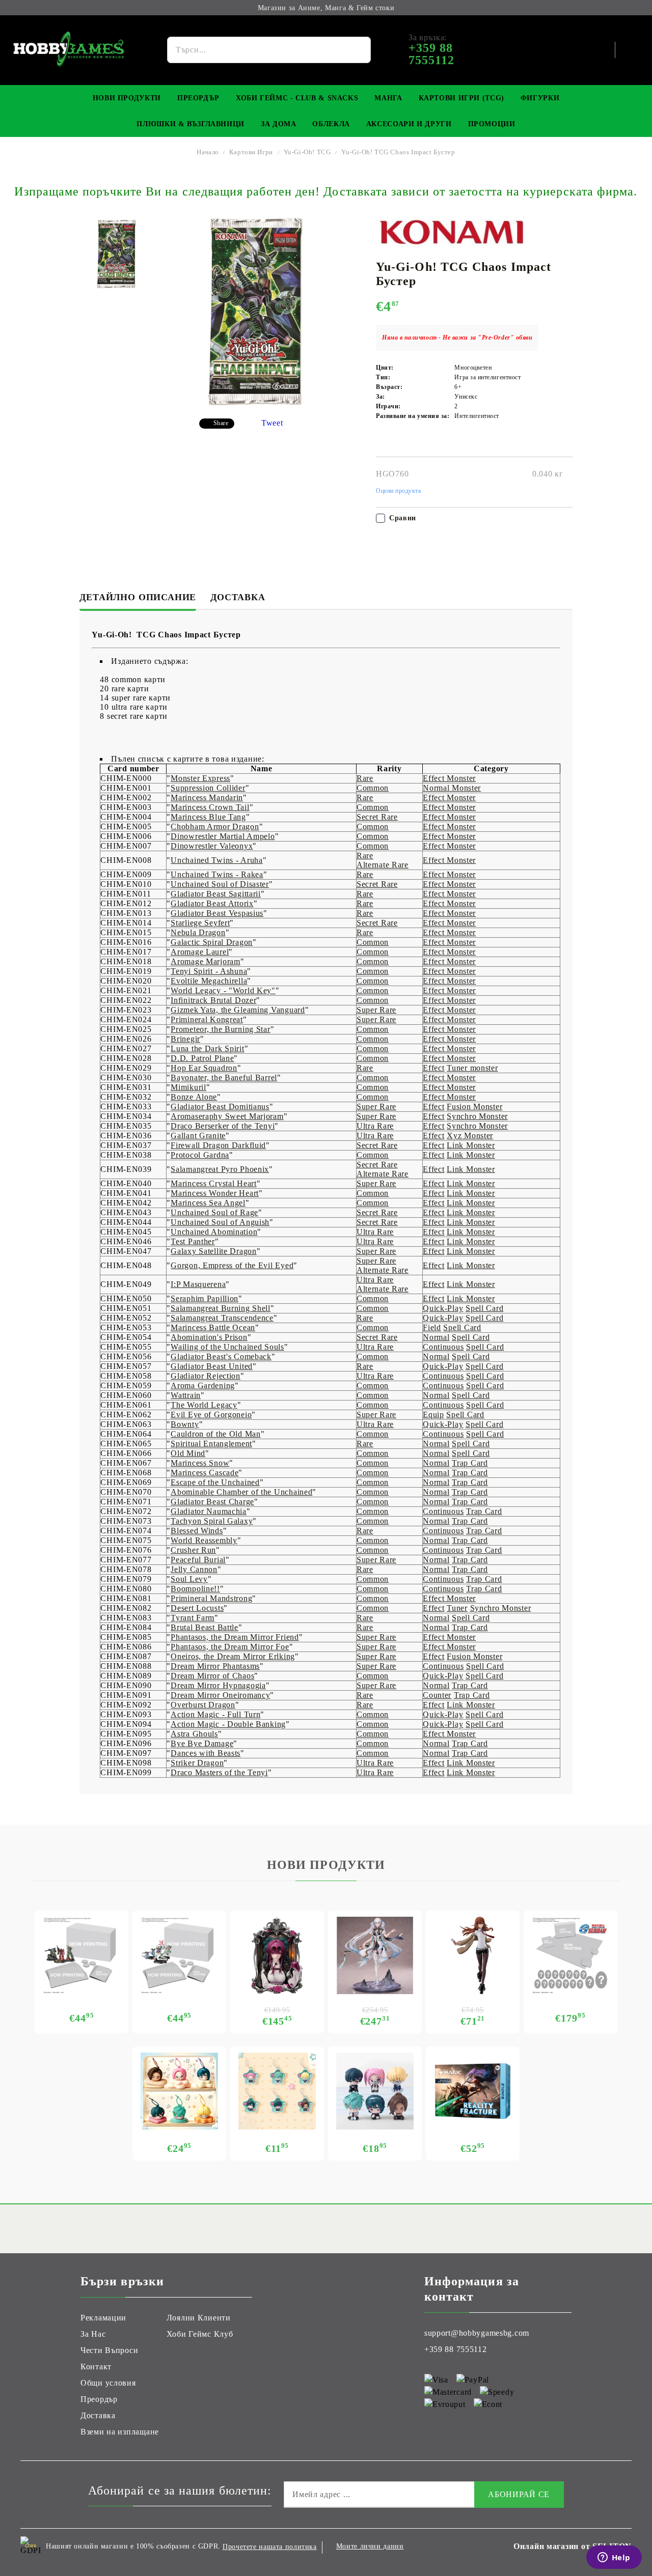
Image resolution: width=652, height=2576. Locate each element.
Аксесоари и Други (409, 124)
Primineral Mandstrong (211, 1598)
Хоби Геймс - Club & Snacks (297, 98)
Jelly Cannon (194, 1569)
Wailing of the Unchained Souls (227, 1347)
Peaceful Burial (198, 1560)
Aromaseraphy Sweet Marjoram (227, 1116)
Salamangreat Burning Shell (221, 1308)
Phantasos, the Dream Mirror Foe (230, 1647)
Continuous (443, 1347)
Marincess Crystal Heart (214, 1183)
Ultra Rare (375, 1126)
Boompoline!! (195, 1589)
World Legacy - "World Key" (223, 990)
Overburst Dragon (203, 1705)
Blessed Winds (197, 1531)
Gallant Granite (198, 1136)
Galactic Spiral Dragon (212, 942)
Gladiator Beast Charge (212, 1502)
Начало (208, 152)
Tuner (457, 1608)
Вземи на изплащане (120, 2432)
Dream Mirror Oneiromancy (220, 1695)
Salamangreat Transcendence (222, 1318)
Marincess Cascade (205, 1473)
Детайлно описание (138, 597)
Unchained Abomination (214, 1232)
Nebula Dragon (198, 932)
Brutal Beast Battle (205, 1627)
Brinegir (185, 1039)
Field (432, 1327)
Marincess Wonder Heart (215, 1193)
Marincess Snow (200, 1463)
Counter (437, 1695)
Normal (436, 1337)
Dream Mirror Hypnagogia (218, 1685)
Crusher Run (193, 1550)
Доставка (238, 597)
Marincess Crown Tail (210, 807)
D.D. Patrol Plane (202, 1058)
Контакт (96, 2367)
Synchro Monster (477, 1116)
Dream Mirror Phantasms (215, 1666)
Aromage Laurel (200, 952)
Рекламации (103, 2318)
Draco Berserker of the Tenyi (223, 1126)
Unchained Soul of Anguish (220, 1222)
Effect (433, 1068)
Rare (365, 778)
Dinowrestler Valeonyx (212, 846)
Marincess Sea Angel (208, 1203)
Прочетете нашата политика (270, 2547)
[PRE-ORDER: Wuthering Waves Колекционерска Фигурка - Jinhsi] (375, 1955)
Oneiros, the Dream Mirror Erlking (233, 1656)
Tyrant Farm (193, 1618)
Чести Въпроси (109, 2350)
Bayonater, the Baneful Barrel (224, 1077)
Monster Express (200, 778)
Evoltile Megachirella (209, 981)
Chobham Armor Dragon (215, 827)
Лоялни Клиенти (199, 2318)
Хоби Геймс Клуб (200, 2334)
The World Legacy (204, 1405)
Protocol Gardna (200, 1155)
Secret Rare (377, 817)
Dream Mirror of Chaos (212, 1676)
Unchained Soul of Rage (214, 1212)
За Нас (93, 2334)
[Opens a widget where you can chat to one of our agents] (614, 2558)
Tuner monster (472, 1068)
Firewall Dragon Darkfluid (218, 1145)
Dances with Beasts (206, 1753)
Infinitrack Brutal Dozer (213, 1000)
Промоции (492, 124)
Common (373, 788)
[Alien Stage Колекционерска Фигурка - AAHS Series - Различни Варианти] (375, 2091)
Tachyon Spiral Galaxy (212, 1521)
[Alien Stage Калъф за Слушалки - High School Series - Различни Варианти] (179, 2091)
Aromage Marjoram (206, 961)
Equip (433, 1415)
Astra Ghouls (194, 1734)
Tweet (272, 423)
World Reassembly (204, 1540)
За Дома (278, 124)
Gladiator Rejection (206, 1376)
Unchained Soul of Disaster (220, 884)
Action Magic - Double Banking (228, 1724)
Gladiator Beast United (212, 1366)
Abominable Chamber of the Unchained (241, 1492)
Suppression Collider (208, 788)
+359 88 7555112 (456, 2349)
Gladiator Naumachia (209, 1511)
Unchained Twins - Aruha (217, 860)
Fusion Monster (474, 1107)
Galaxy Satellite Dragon (214, 1251)
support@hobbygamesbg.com (477, 2333)
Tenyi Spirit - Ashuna (209, 971)
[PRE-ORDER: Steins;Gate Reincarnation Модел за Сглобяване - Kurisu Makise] (473, 1955)
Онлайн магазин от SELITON (573, 2546)
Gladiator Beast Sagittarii (216, 894)
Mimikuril (188, 1087)
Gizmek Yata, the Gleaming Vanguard (238, 1010)
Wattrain (186, 1395)
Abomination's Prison (209, 1337)
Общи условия (108, 2383)
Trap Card (470, 1463)
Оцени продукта (399, 491)
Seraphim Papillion (205, 1298)
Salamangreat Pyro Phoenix (220, 1169)
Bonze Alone (194, 1097)
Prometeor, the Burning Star (220, 1029)
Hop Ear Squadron (204, 1068)
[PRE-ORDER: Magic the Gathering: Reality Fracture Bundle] (473, 2091)
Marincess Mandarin (207, 797)
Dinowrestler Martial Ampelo (223, 836)
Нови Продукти (127, 98)
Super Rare (376, 1010)
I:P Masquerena (198, 1284)
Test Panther (193, 1241)
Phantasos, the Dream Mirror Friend (235, 1637)
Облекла (331, 124)
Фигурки (540, 98)
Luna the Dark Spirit (207, 1048)
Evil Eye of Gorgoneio (211, 1415)
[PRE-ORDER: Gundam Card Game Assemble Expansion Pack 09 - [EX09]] (179, 1955)
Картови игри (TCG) (461, 98)
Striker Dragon (197, 1763)
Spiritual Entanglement (211, 1444)
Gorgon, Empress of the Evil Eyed (232, 1265)
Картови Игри (251, 152)
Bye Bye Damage (202, 1743)
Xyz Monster (470, 1136)
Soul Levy (189, 1579)
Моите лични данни (370, 2546)
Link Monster (471, 1145)
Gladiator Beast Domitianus (220, 1107)
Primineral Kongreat (207, 1019)
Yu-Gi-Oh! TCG (307, 152)
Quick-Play (443, 1308)
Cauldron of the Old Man (216, 1434)
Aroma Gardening (203, 1385)
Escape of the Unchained (215, 1482)
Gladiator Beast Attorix (212, 903)
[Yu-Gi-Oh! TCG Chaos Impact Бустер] (116, 254)
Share (221, 423)
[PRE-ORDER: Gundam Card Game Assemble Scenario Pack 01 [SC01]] (81, 1955)
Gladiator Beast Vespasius (217, 913)
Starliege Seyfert (200, 923)
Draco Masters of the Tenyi (219, 1772)
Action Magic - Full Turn (215, 1714)
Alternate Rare (383, 865)
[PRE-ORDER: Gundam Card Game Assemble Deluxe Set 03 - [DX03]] (570, 1955)
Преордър (198, 98)
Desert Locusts (197, 1608)
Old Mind (188, 1453)
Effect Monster (449, 778)
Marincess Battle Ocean (213, 1327)
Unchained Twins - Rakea (217, 874)
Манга (388, 98)
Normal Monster (452, 788)
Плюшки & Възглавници (191, 124)
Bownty (185, 1424)
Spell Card (484, 1308)
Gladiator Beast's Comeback (221, 1356)
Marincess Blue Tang (208, 817)
